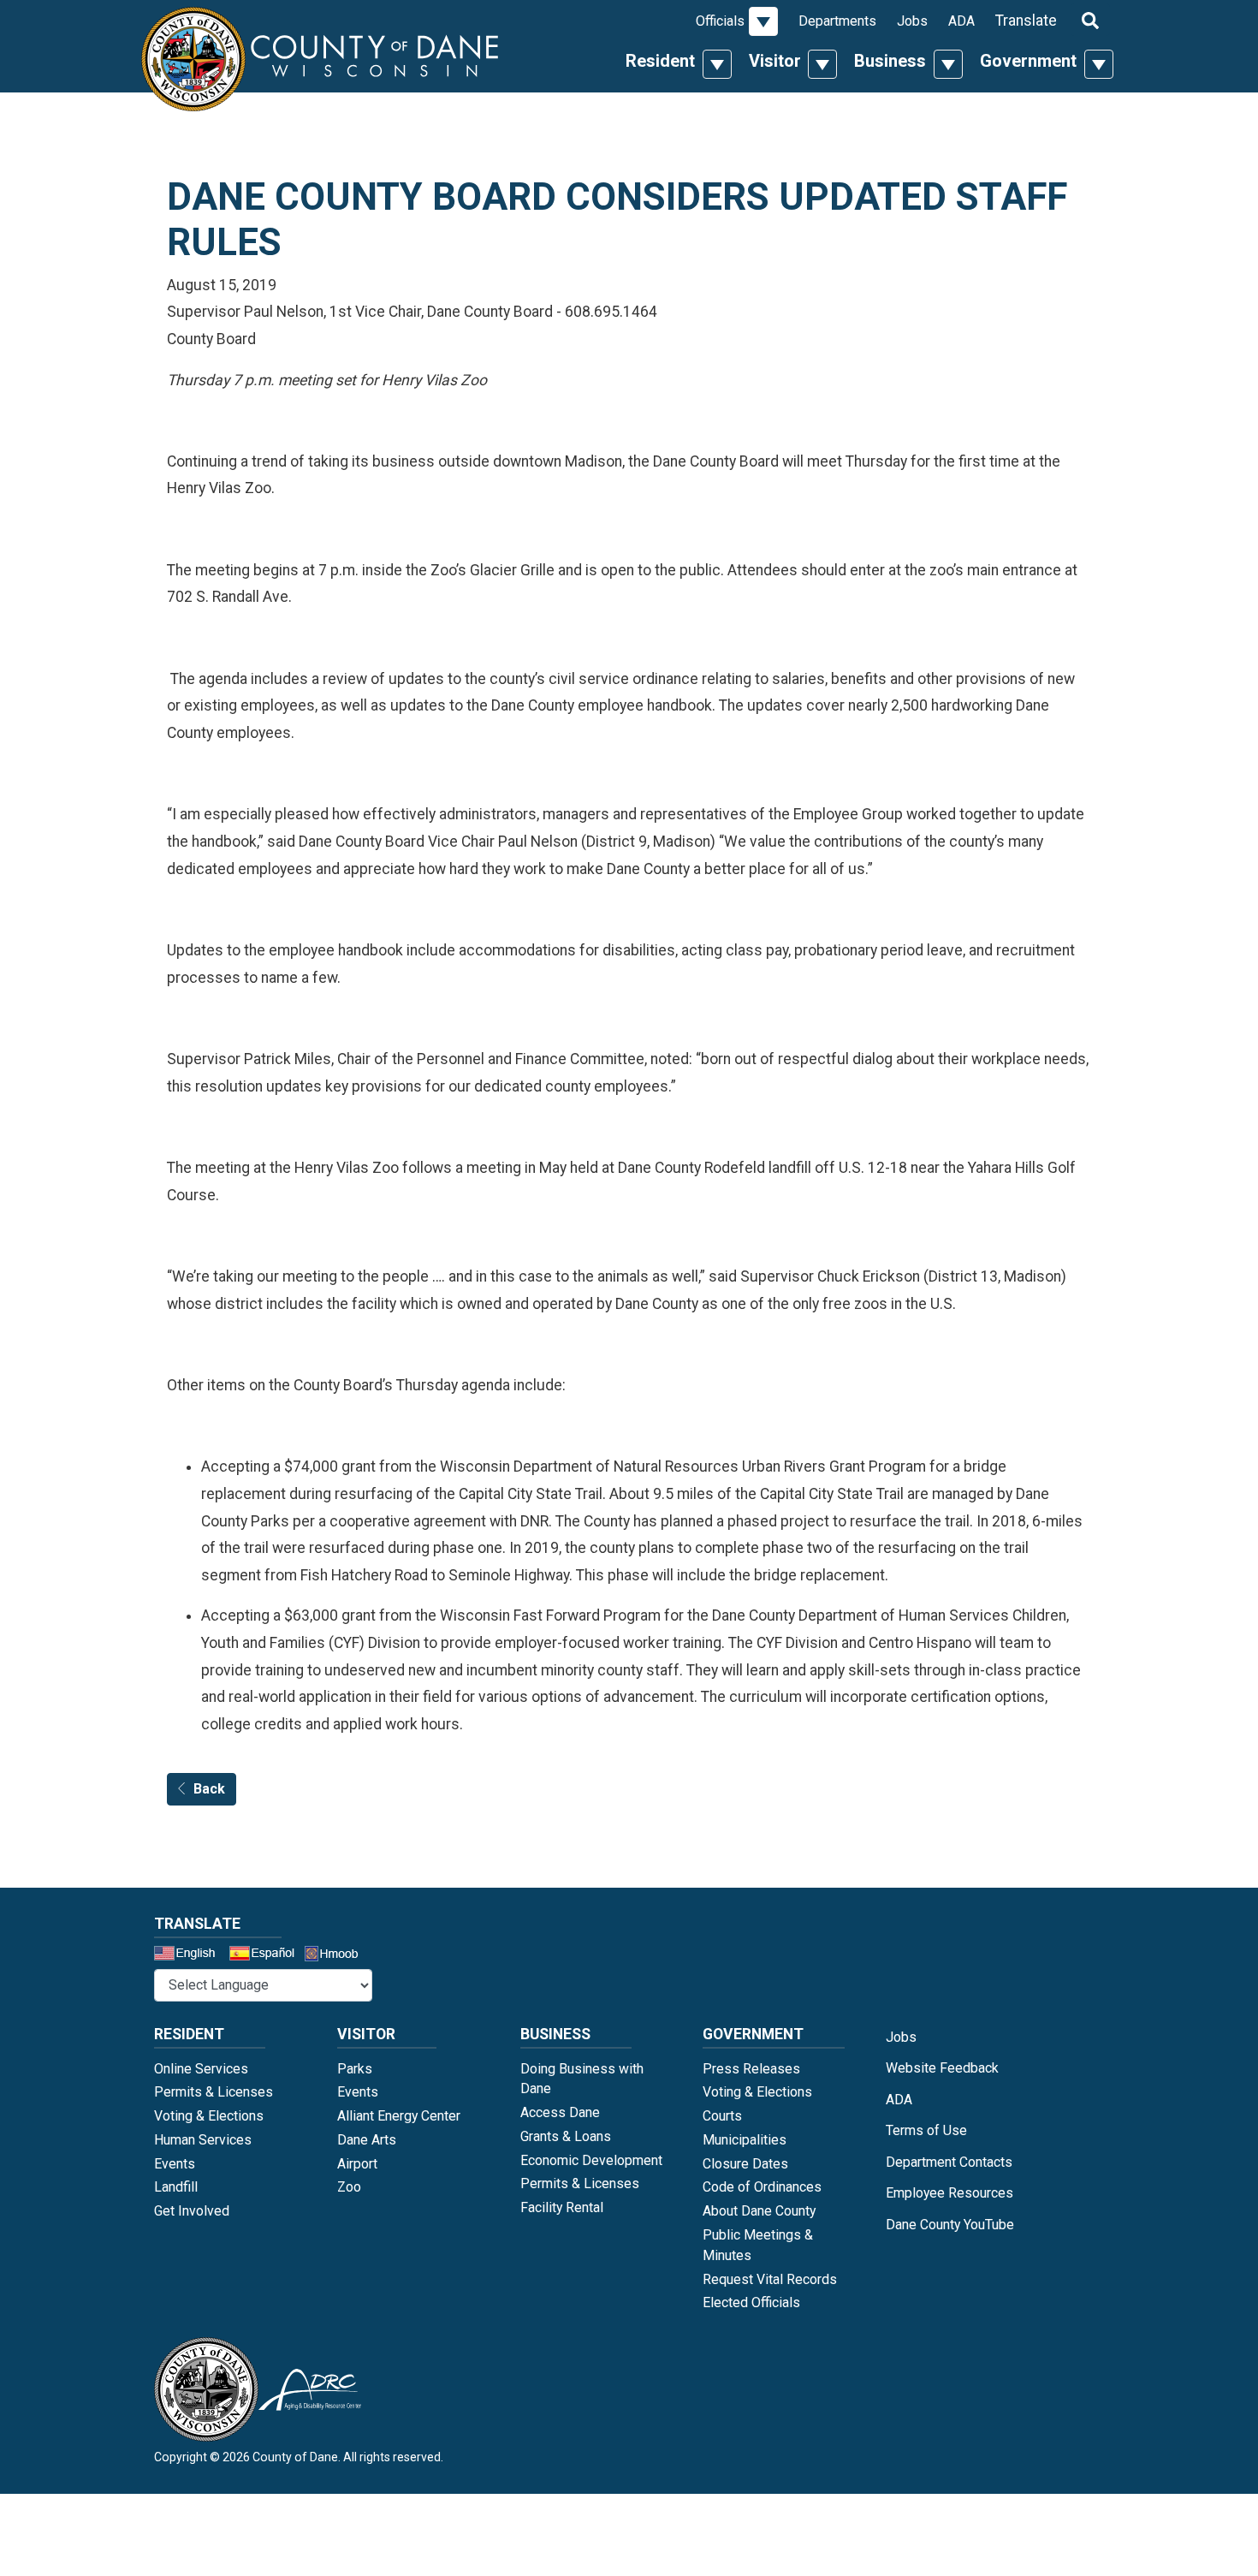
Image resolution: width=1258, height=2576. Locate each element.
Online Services (201, 2069)
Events (175, 2164)
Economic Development (591, 2160)
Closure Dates (745, 2164)
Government (1028, 61)
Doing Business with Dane (582, 2079)
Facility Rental (562, 2207)
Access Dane (560, 2112)
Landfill (176, 2187)
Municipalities (745, 2140)
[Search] (1090, 20)
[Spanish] (265, 1955)
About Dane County (759, 2211)
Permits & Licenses (214, 2092)
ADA (961, 21)
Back (209, 1789)
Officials (720, 21)
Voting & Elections (209, 2116)
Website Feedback (942, 2068)
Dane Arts (367, 2140)
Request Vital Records (770, 2279)
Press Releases (751, 2069)
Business (890, 61)
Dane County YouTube (950, 2225)
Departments (837, 21)
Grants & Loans (566, 2136)
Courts (722, 2116)
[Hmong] (337, 1956)
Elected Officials (751, 2302)
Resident (660, 61)
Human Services (203, 2140)
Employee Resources (949, 2193)
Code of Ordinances (762, 2187)
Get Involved (192, 2211)
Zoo (349, 2187)
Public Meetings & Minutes (758, 2245)
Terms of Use (926, 2130)
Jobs (912, 21)
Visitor (775, 61)
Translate (1026, 21)
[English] (190, 1955)
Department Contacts (949, 2162)
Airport (357, 2164)
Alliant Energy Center (399, 2116)
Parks (355, 2069)
